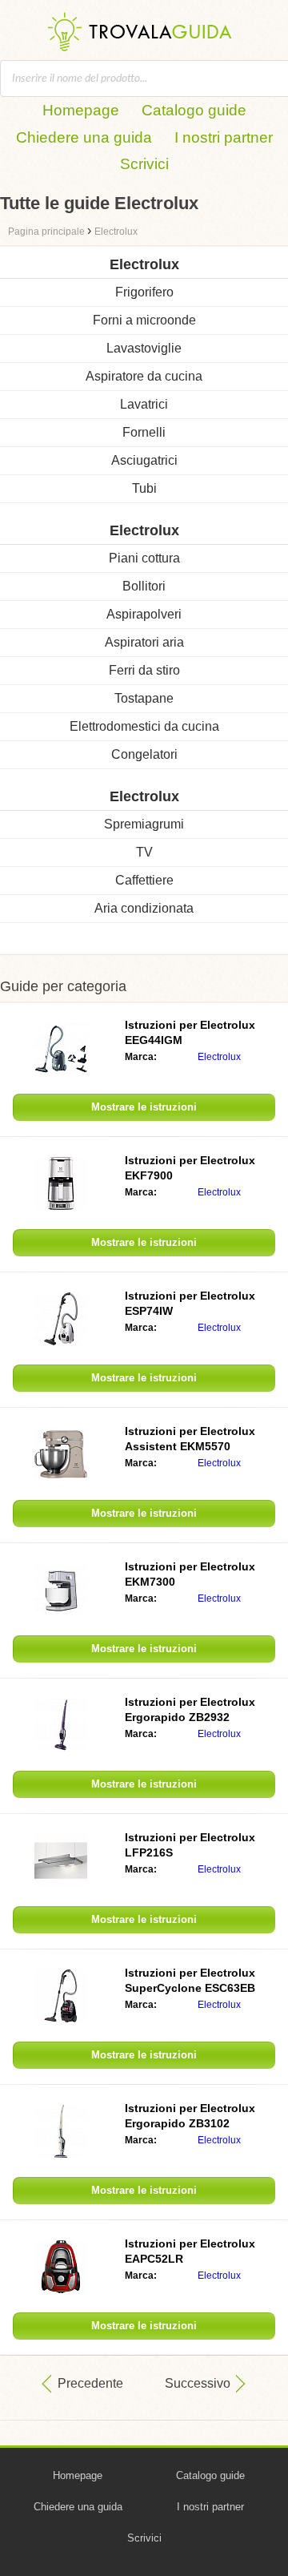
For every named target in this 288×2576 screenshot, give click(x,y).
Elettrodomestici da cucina (144, 726)
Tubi (144, 488)
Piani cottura (144, 558)
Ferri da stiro (144, 670)
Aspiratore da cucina (144, 376)
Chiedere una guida (84, 137)
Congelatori (144, 754)
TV (144, 852)
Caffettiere (144, 880)
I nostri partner (224, 137)
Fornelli (144, 432)
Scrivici (144, 164)
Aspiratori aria (144, 642)
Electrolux (219, 1057)
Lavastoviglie (144, 348)
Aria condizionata (144, 908)
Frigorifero (144, 292)
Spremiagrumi (144, 824)
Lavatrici (144, 404)
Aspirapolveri (144, 614)
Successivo (198, 2383)
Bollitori (144, 586)
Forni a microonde (144, 320)
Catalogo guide (194, 110)
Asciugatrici (144, 460)
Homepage (81, 110)
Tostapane (144, 698)
